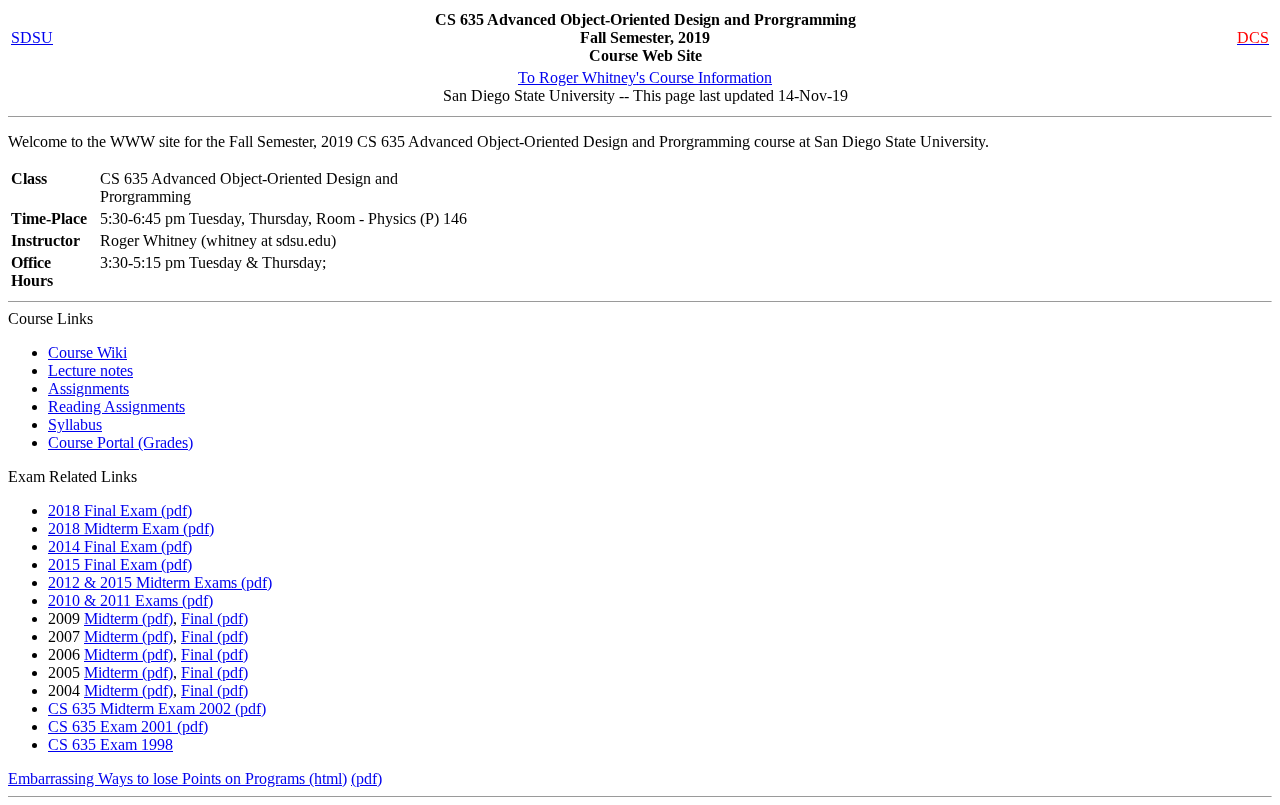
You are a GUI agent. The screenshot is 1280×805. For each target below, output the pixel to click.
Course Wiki (87, 352)
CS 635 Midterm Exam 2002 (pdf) (157, 708)
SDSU (32, 37)
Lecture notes (90, 370)
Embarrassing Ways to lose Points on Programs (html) (177, 778)
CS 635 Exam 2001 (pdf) (128, 726)
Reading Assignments (116, 406)
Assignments (88, 388)
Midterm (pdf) (128, 618)
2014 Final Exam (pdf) (120, 546)
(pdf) (366, 778)
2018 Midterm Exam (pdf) (131, 528)
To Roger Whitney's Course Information (645, 77)
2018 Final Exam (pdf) (120, 510)
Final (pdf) (214, 618)
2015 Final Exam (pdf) (120, 564)
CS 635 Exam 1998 (110, 744)
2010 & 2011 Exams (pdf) (130, 600)
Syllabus (75, 424)
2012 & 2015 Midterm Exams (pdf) (160, 582)
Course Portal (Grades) (120, 442)
